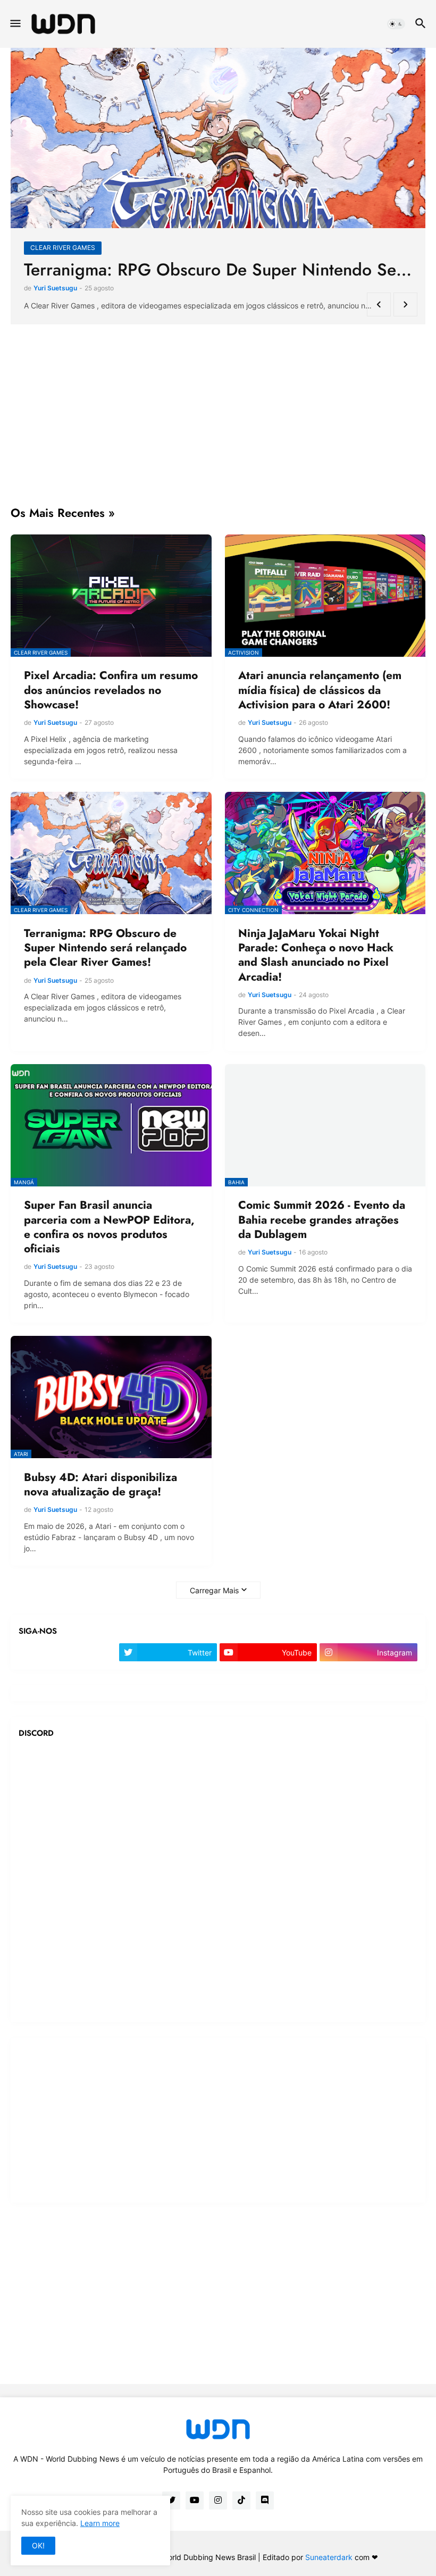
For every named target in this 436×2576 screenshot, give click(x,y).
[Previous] (379, 304)
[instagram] (218, 2500)
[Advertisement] (218, 415)
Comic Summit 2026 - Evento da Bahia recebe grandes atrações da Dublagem (322, 1220)
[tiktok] (241, 2500)
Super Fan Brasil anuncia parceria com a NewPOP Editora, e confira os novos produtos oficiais (109, 1227)
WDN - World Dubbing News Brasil (196, 2557)
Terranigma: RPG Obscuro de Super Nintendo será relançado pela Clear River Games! (105, 948)
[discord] (265, 2500)
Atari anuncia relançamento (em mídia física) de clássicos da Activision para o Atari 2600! (218, 270)
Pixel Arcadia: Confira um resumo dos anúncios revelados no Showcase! (111, 690)
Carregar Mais (214, 1590)
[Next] (405, 304)
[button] (15, 24)
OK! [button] (38, 2545)
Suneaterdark (329, 2557)
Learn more (100, 2523)
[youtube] (195, 2500)
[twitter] (171, 2500)
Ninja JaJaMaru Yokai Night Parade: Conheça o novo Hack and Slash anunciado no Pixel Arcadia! (316, 955)
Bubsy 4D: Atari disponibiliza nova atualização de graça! (100, 1485)
